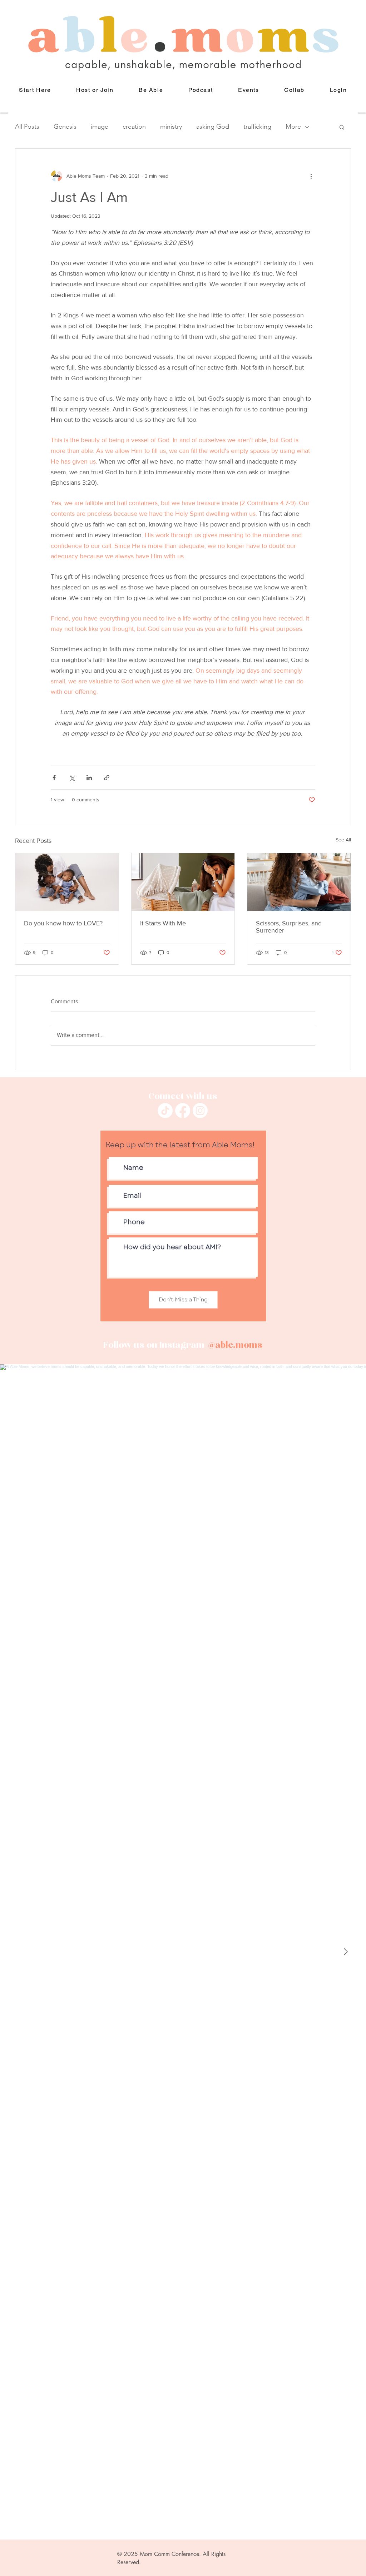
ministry (171, 127)
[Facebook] (183, 1111)
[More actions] (311, 176)
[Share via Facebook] (54, 778)
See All (343, 840)
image (100, 127)
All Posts (27, 127)
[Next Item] (346, 1952)
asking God (213, 127)
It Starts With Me (163, 923)
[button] (151, 90)
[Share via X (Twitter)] (72, 778)
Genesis (65, 127)
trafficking (257, 127)
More (293, 127)
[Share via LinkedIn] (89, 778)
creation (134, 127)
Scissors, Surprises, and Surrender (289, 927)
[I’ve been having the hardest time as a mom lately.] (183, 882)
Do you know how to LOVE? (63, 923)
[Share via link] (107, 778)
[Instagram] (200, 1111)
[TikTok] (165, 1111)
